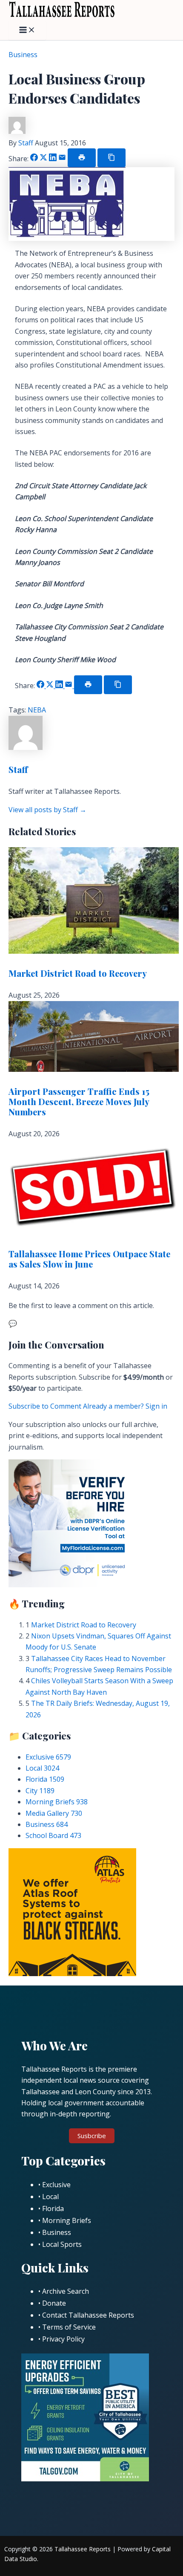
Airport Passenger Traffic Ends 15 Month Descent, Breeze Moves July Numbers (79, 1101)
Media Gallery (54, 1813)
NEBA (37, 710)
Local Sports (62, 2244)
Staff (27, 143)
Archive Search (66, 2291)
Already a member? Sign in (125, 1406)
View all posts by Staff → (47, 810)
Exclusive (48, 1757)
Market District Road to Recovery (78, 973)
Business (23, 55)
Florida (45, 1779)
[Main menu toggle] (27, 30)
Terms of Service (69, 2327)
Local (42, 1768)
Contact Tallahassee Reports (88, 2315)
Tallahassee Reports (83, 2549)
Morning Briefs (57, 1802)
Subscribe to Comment (46, 1406)
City (40, 1791)
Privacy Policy (63, 2339)
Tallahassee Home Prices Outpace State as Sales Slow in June (89, 1259)
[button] (92, 2136)
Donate (54, 2303)
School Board (53, 1835)
